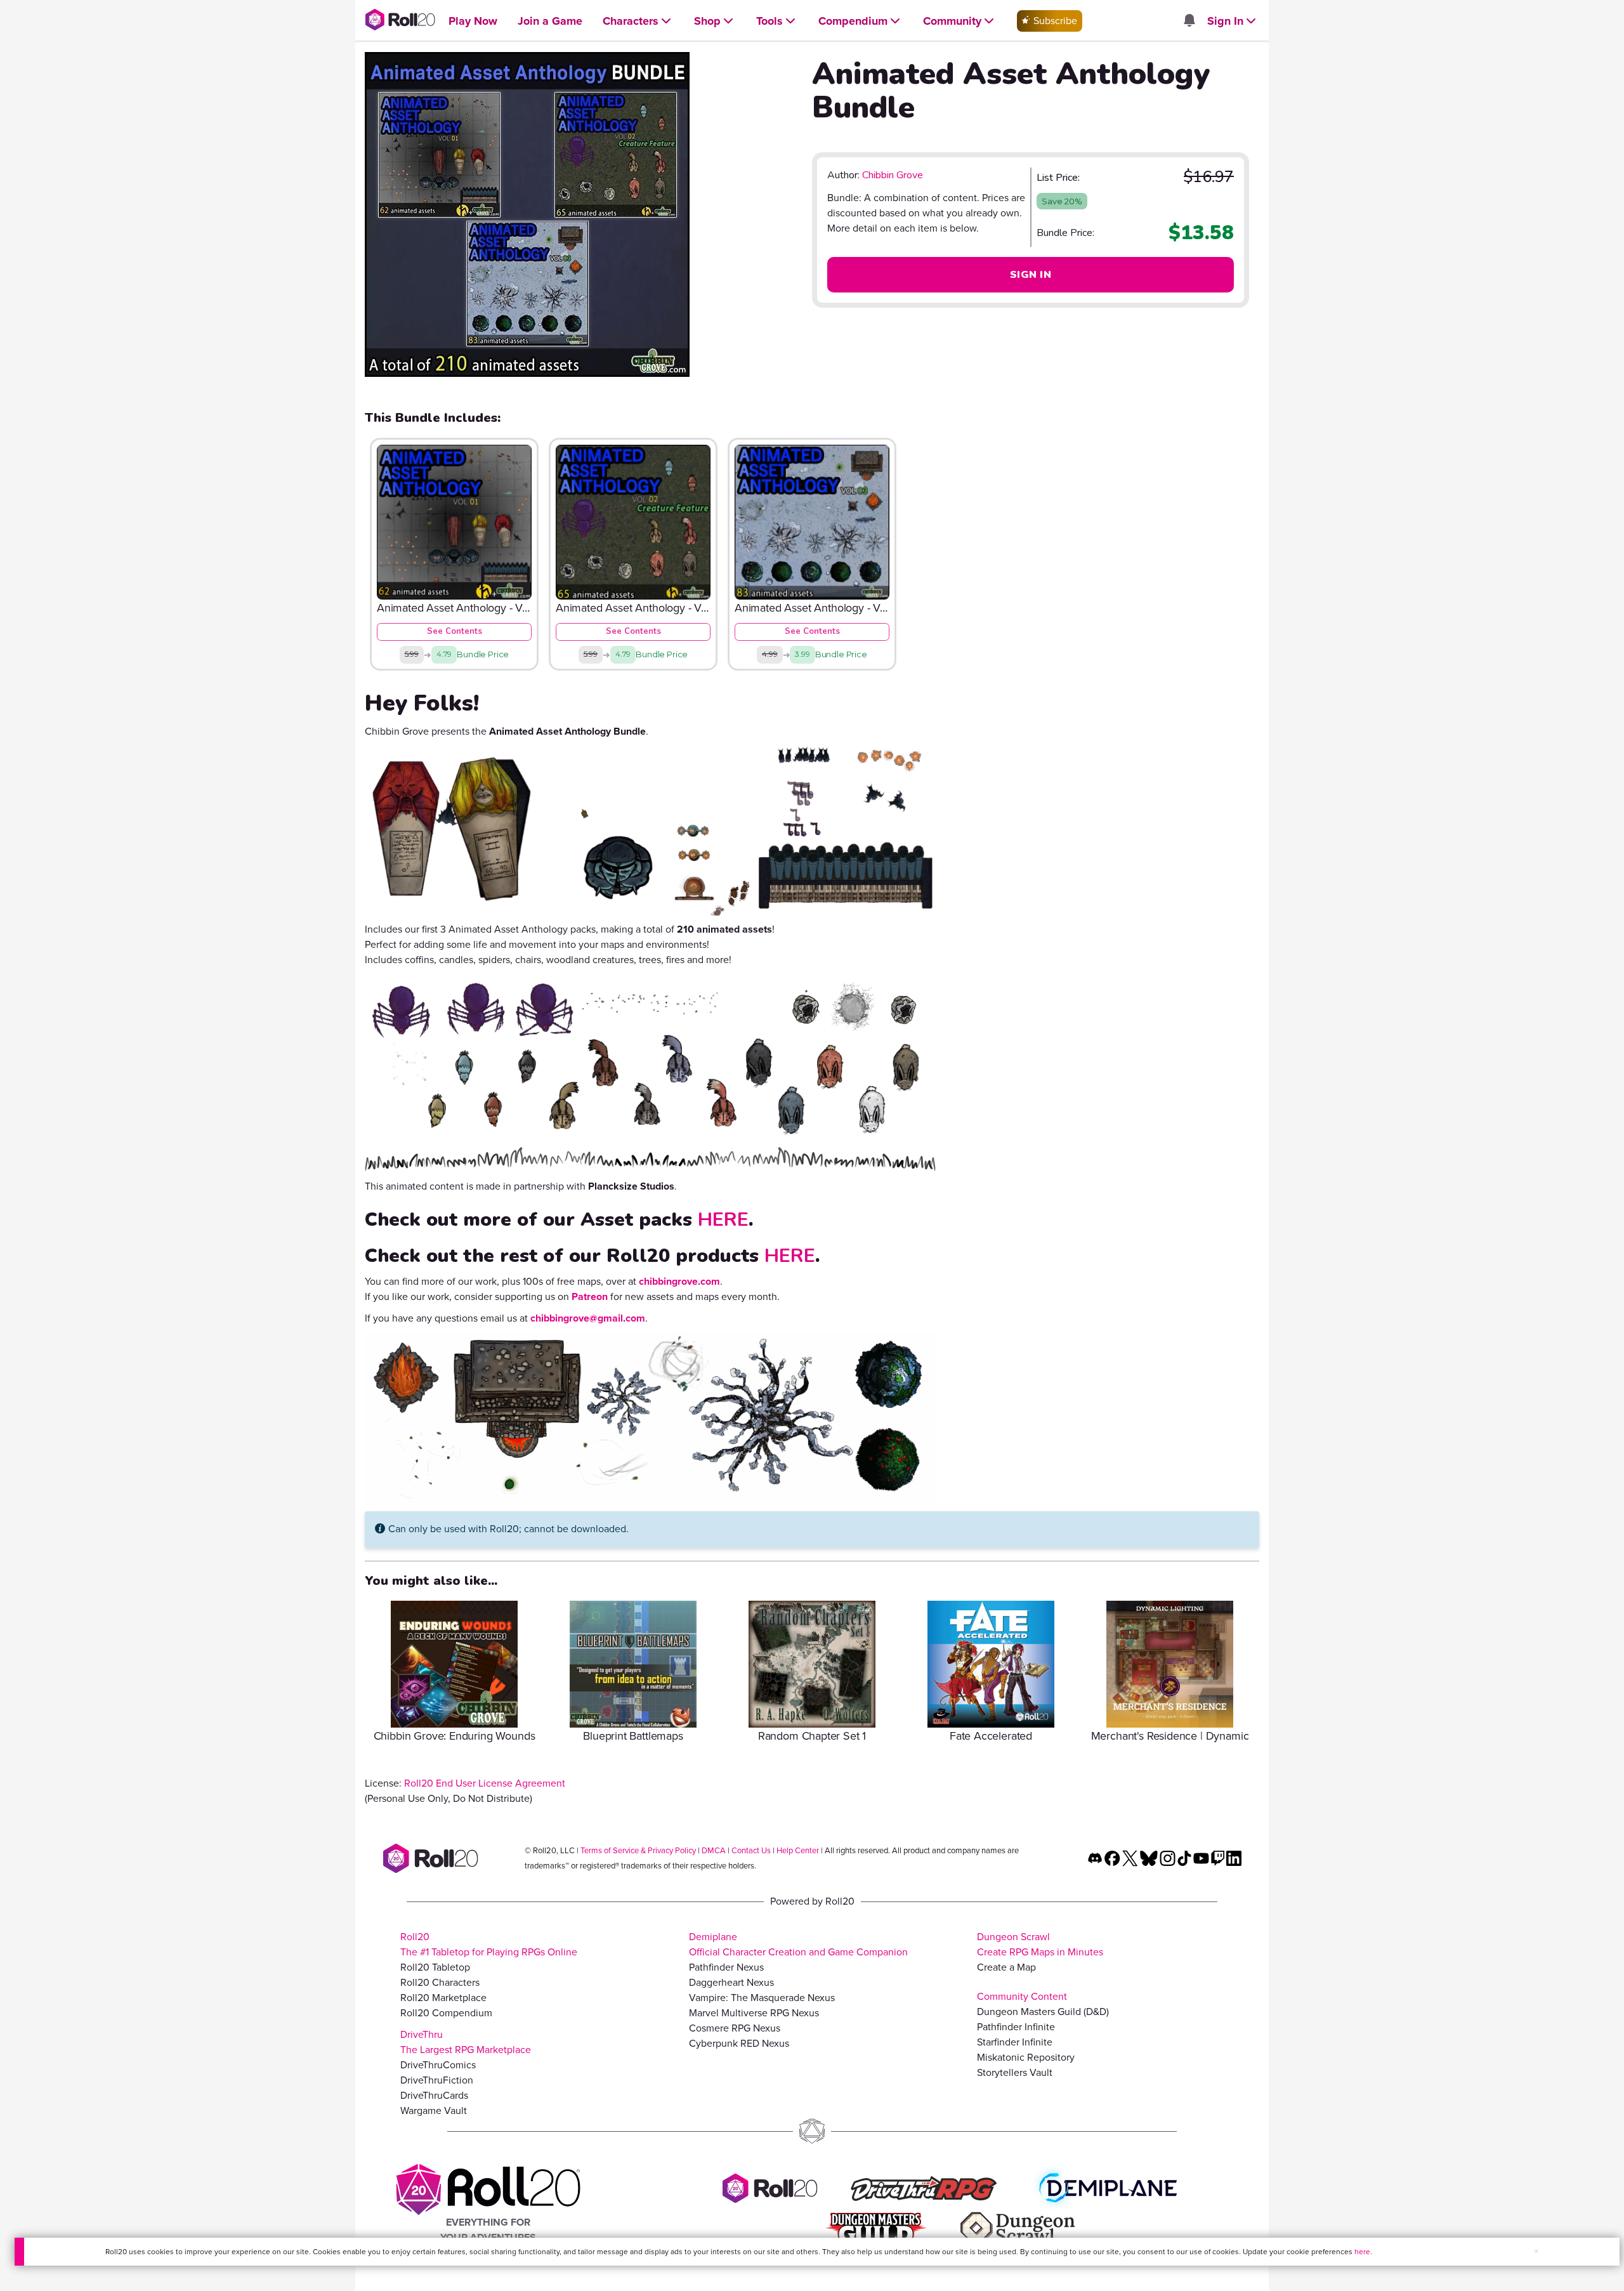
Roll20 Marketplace (443, 1998)
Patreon (590, 1296)
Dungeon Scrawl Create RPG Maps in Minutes (1040, 1944)
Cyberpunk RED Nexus (739, 2043)
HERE (723, 1220)
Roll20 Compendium (446, 2013)
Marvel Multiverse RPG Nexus (754, 2013)
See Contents (455, 631)
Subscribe (1054, 21)
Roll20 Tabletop (435, 1967)
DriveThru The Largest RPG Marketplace (466, 2042)
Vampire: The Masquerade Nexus (762, 1998)
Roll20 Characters (440, 1982)
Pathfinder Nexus (726, 1967)
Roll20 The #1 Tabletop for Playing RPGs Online (489, 1944)
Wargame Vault (434, 2110)
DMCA (714, 1850)
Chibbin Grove (893, 175)
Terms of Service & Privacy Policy (638, 1850)
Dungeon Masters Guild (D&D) (1043, 2012)
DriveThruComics (438, 2065)
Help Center (798, 1850)
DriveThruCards (434, 2095)
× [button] (1536, 2251)
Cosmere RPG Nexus (735, 2028)
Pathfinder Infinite (1016, 2027)
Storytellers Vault (1015, 2072)
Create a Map (1006, 1967)
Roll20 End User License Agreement (485, 1783)
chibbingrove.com (679, 1281)
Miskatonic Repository (1026, 2057)
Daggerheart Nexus (731, 1982)
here (1362, 2252)
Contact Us (751, 1850)
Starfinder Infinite (1015, 2042)
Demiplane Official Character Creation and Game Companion (798, 1944)
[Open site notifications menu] (1189, 21)
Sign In (1031, 275)
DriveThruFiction (437, 2080)
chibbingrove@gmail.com (588, 1318)
